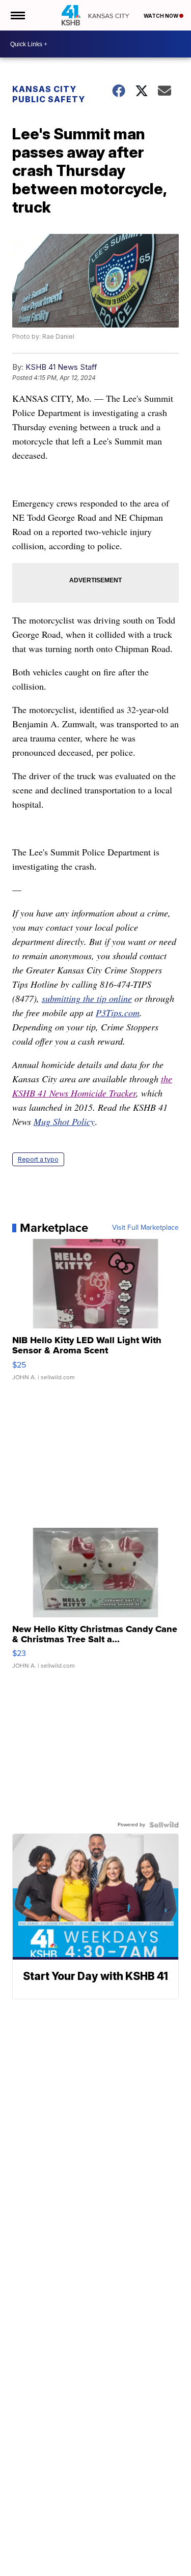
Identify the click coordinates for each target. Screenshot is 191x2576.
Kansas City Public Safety (49, 94)
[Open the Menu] (17, 15)
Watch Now (161, 16)
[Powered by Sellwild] (164, 1825)
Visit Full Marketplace (145, 1228)
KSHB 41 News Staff (61, 367)
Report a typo (38, 1159)
